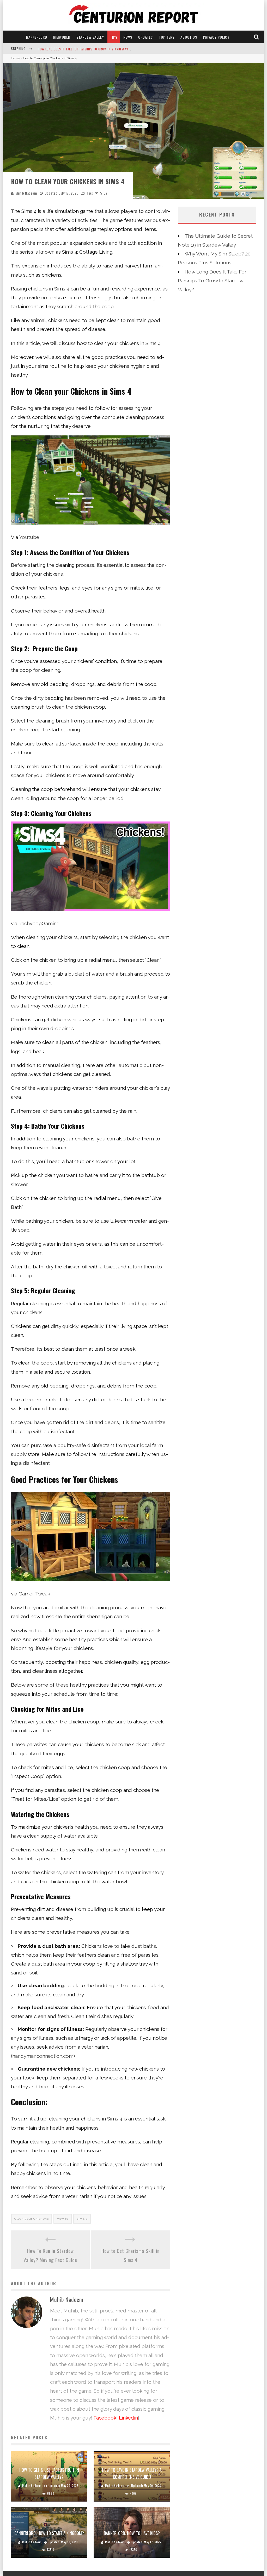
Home (15, 58)
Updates (145, 37)
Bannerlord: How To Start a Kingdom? (49, 2533)
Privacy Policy (216, 37)
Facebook (105, 2418)
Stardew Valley (90, 37)
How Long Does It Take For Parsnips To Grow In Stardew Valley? (212, 281)
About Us (189, 37)
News (128, 37)
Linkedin (128, 2418)
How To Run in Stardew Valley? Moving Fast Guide (50, 2255)
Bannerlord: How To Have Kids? (132, 2533)
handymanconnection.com (43, 2056)
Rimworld (62, 37)
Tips (114, 37)
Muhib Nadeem (26, 193)
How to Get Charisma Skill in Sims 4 (131, 2255)
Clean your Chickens (32, 2219)
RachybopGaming (39, 923)
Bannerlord (37, 37)
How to (63, 2219)
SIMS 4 (82, 2219)
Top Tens (167, 37)
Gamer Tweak (34, 1594)
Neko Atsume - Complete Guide (61, 49)
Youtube (29, 537)
